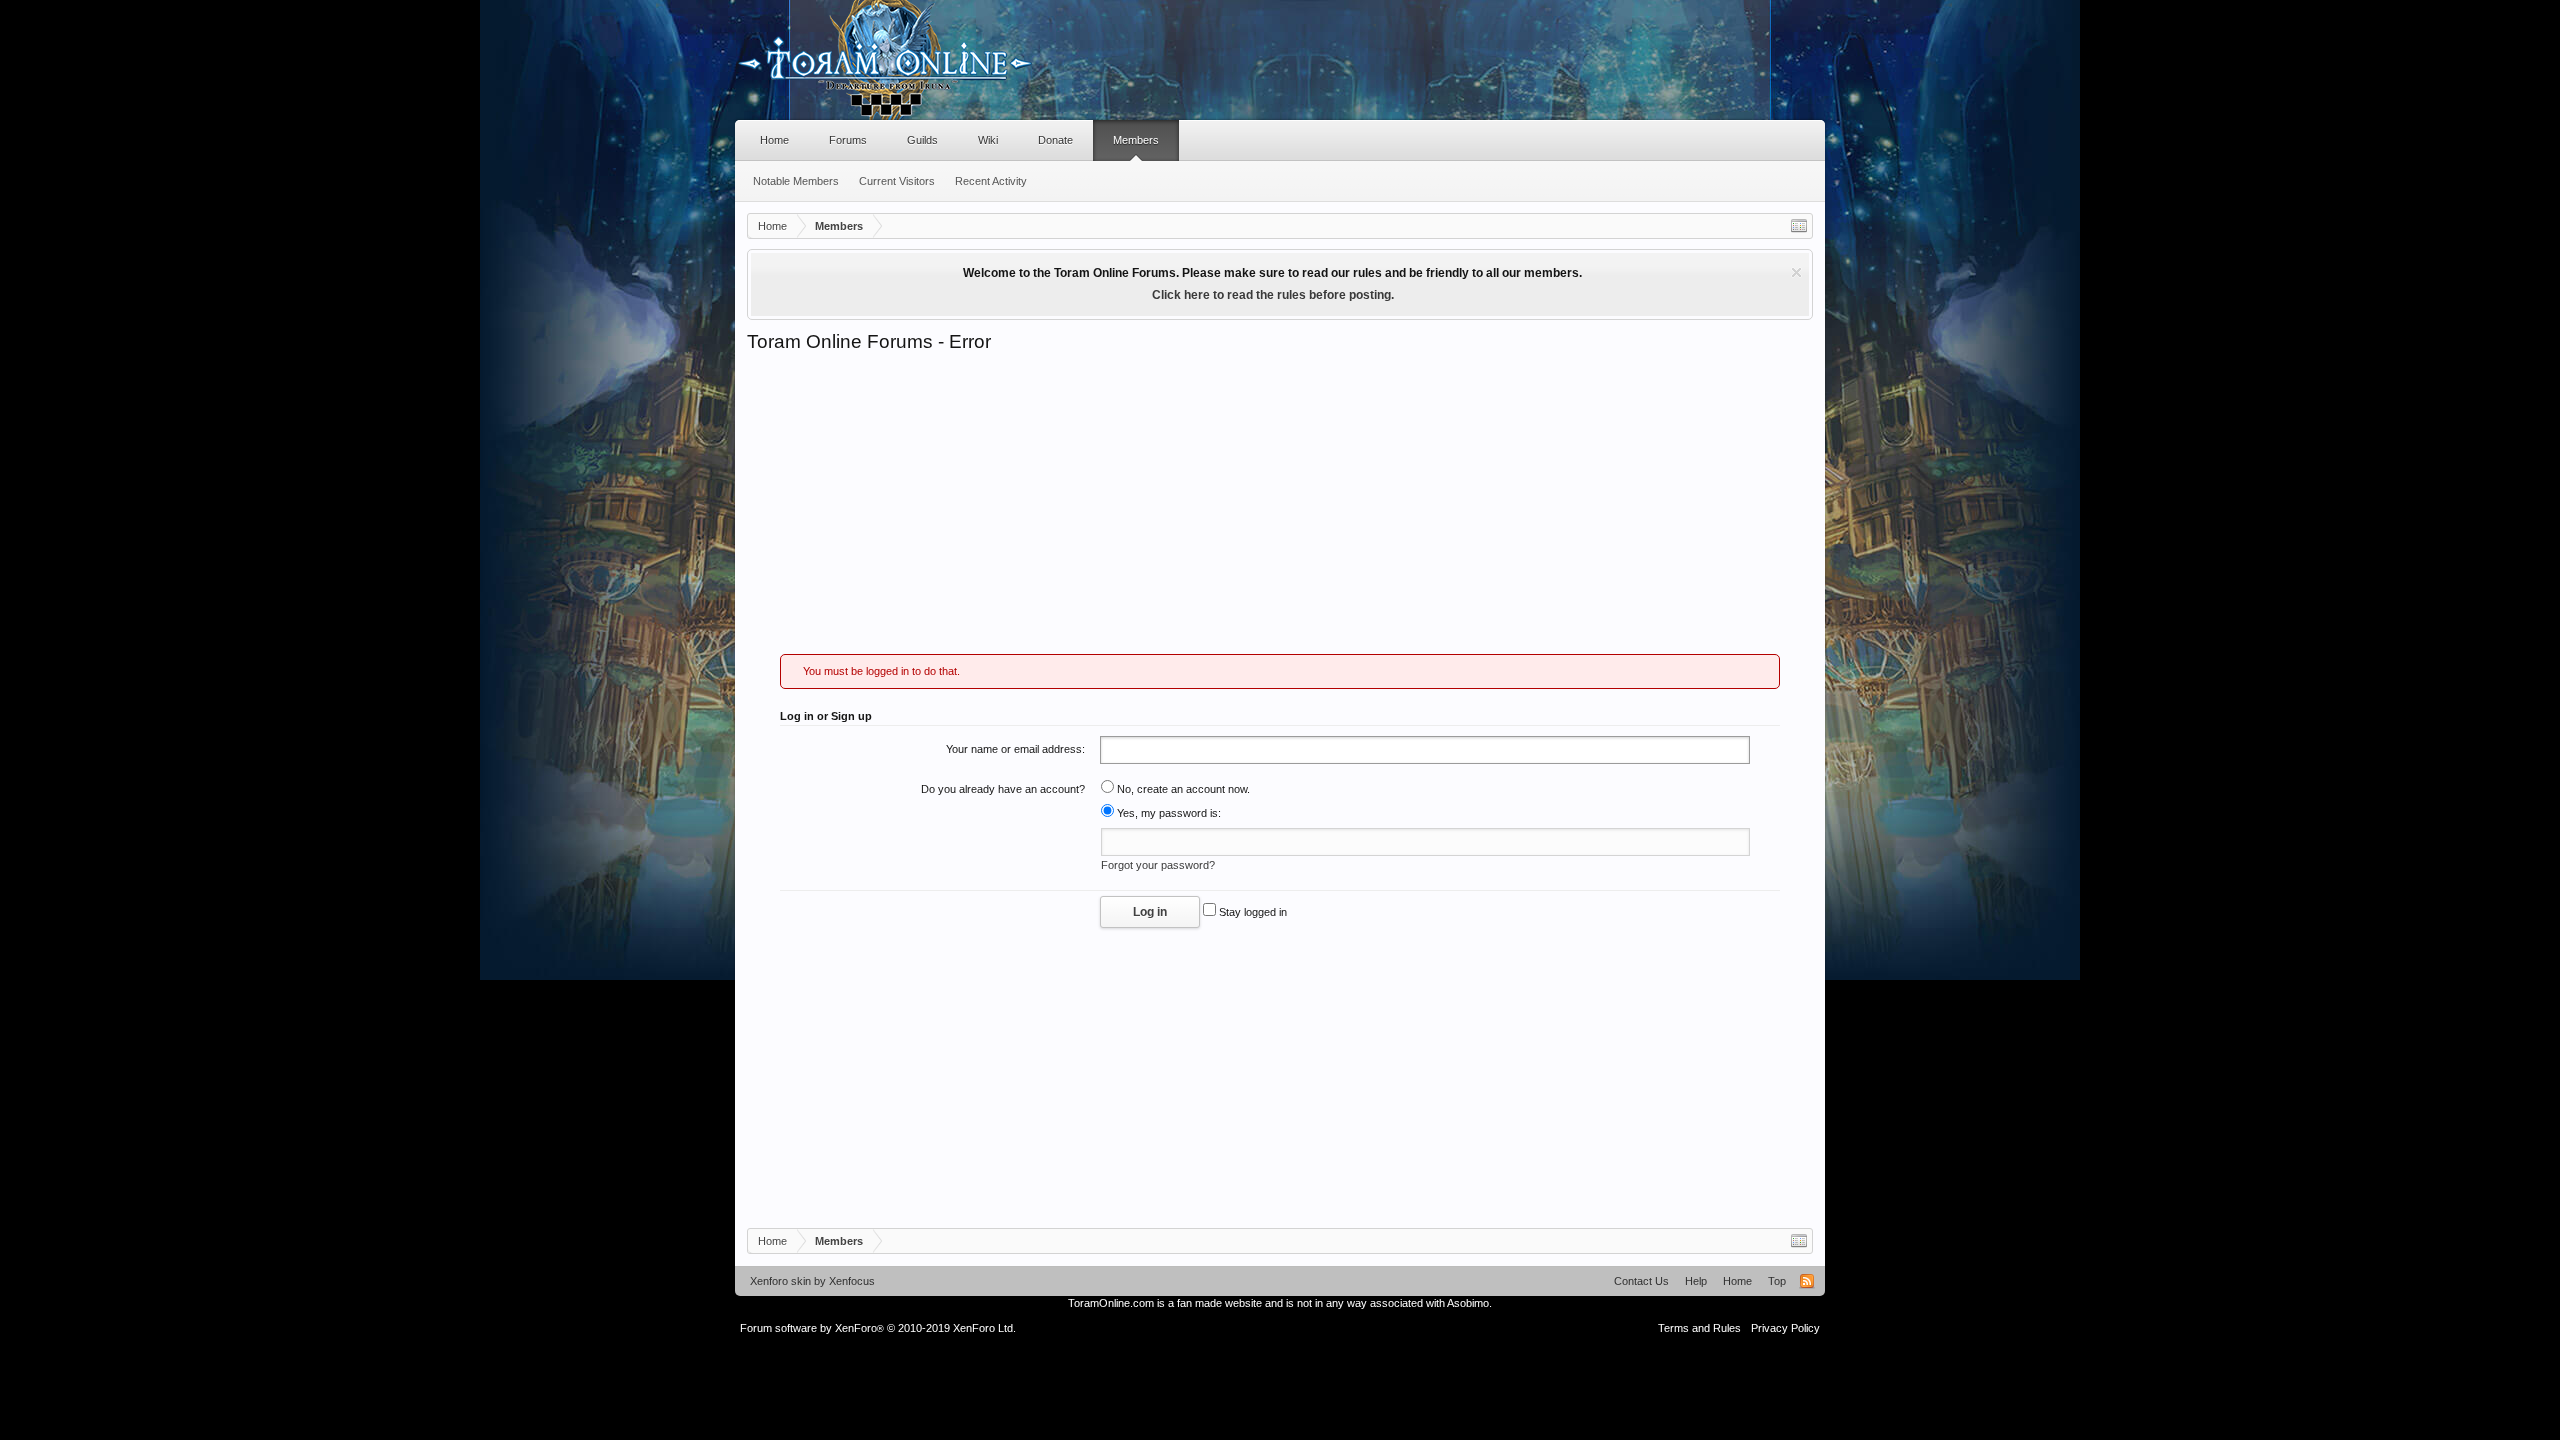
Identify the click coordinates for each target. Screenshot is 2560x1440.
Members (1136, 140)
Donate (1055, 140)
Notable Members (796, 181)
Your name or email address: (1015, 749)
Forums (848, 140)
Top (1777, 1281)
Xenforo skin (780, 1281)
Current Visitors (897, 181)
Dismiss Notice (1796, 272)
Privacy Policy (1785, 1328)
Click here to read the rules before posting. (1273, 295)
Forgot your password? (1158, 865)
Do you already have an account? (1003, 789)
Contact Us (1641, 1281)
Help (1696, 1281)
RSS (1807, 1281)
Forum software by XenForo (878, 1328)
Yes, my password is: (1167, 813)
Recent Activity (991, 181)
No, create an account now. (1182, 789)
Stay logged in (1251, 912)
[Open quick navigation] (1799, 226)
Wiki (988, 140)
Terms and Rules (1699, 1328)
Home (774, 140)
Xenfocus (852, 1281)
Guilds (922, 140)
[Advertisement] (1280, 504)
